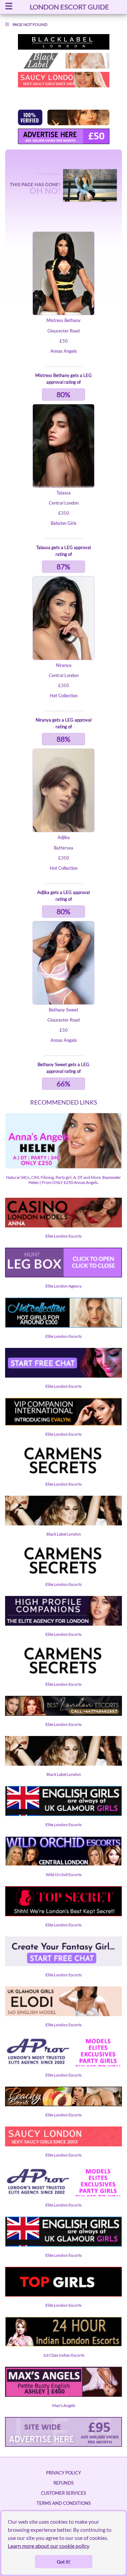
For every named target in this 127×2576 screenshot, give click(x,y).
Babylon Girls (64, 523)
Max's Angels (64, 2405)
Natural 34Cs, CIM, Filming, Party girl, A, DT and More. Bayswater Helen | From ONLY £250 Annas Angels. (63, 1180)
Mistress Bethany (63, 320)
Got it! (64, 2562)
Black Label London (64, 1534)
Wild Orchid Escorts (64, 1875)
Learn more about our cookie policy (49, 2546)
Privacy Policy (63, 2473)
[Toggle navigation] (9, 7)
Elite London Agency (63, 1286)
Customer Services (63, 2493)
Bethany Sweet (63, 1010)
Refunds (63, 2483)
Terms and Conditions (64, 2503)
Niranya (64, 665)
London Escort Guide (69, 7)
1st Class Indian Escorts (64, 2355)
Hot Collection (64, 696)
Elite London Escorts (63, 1236)
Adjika (64, 837)
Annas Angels (64, 351)
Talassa (64, 493)
